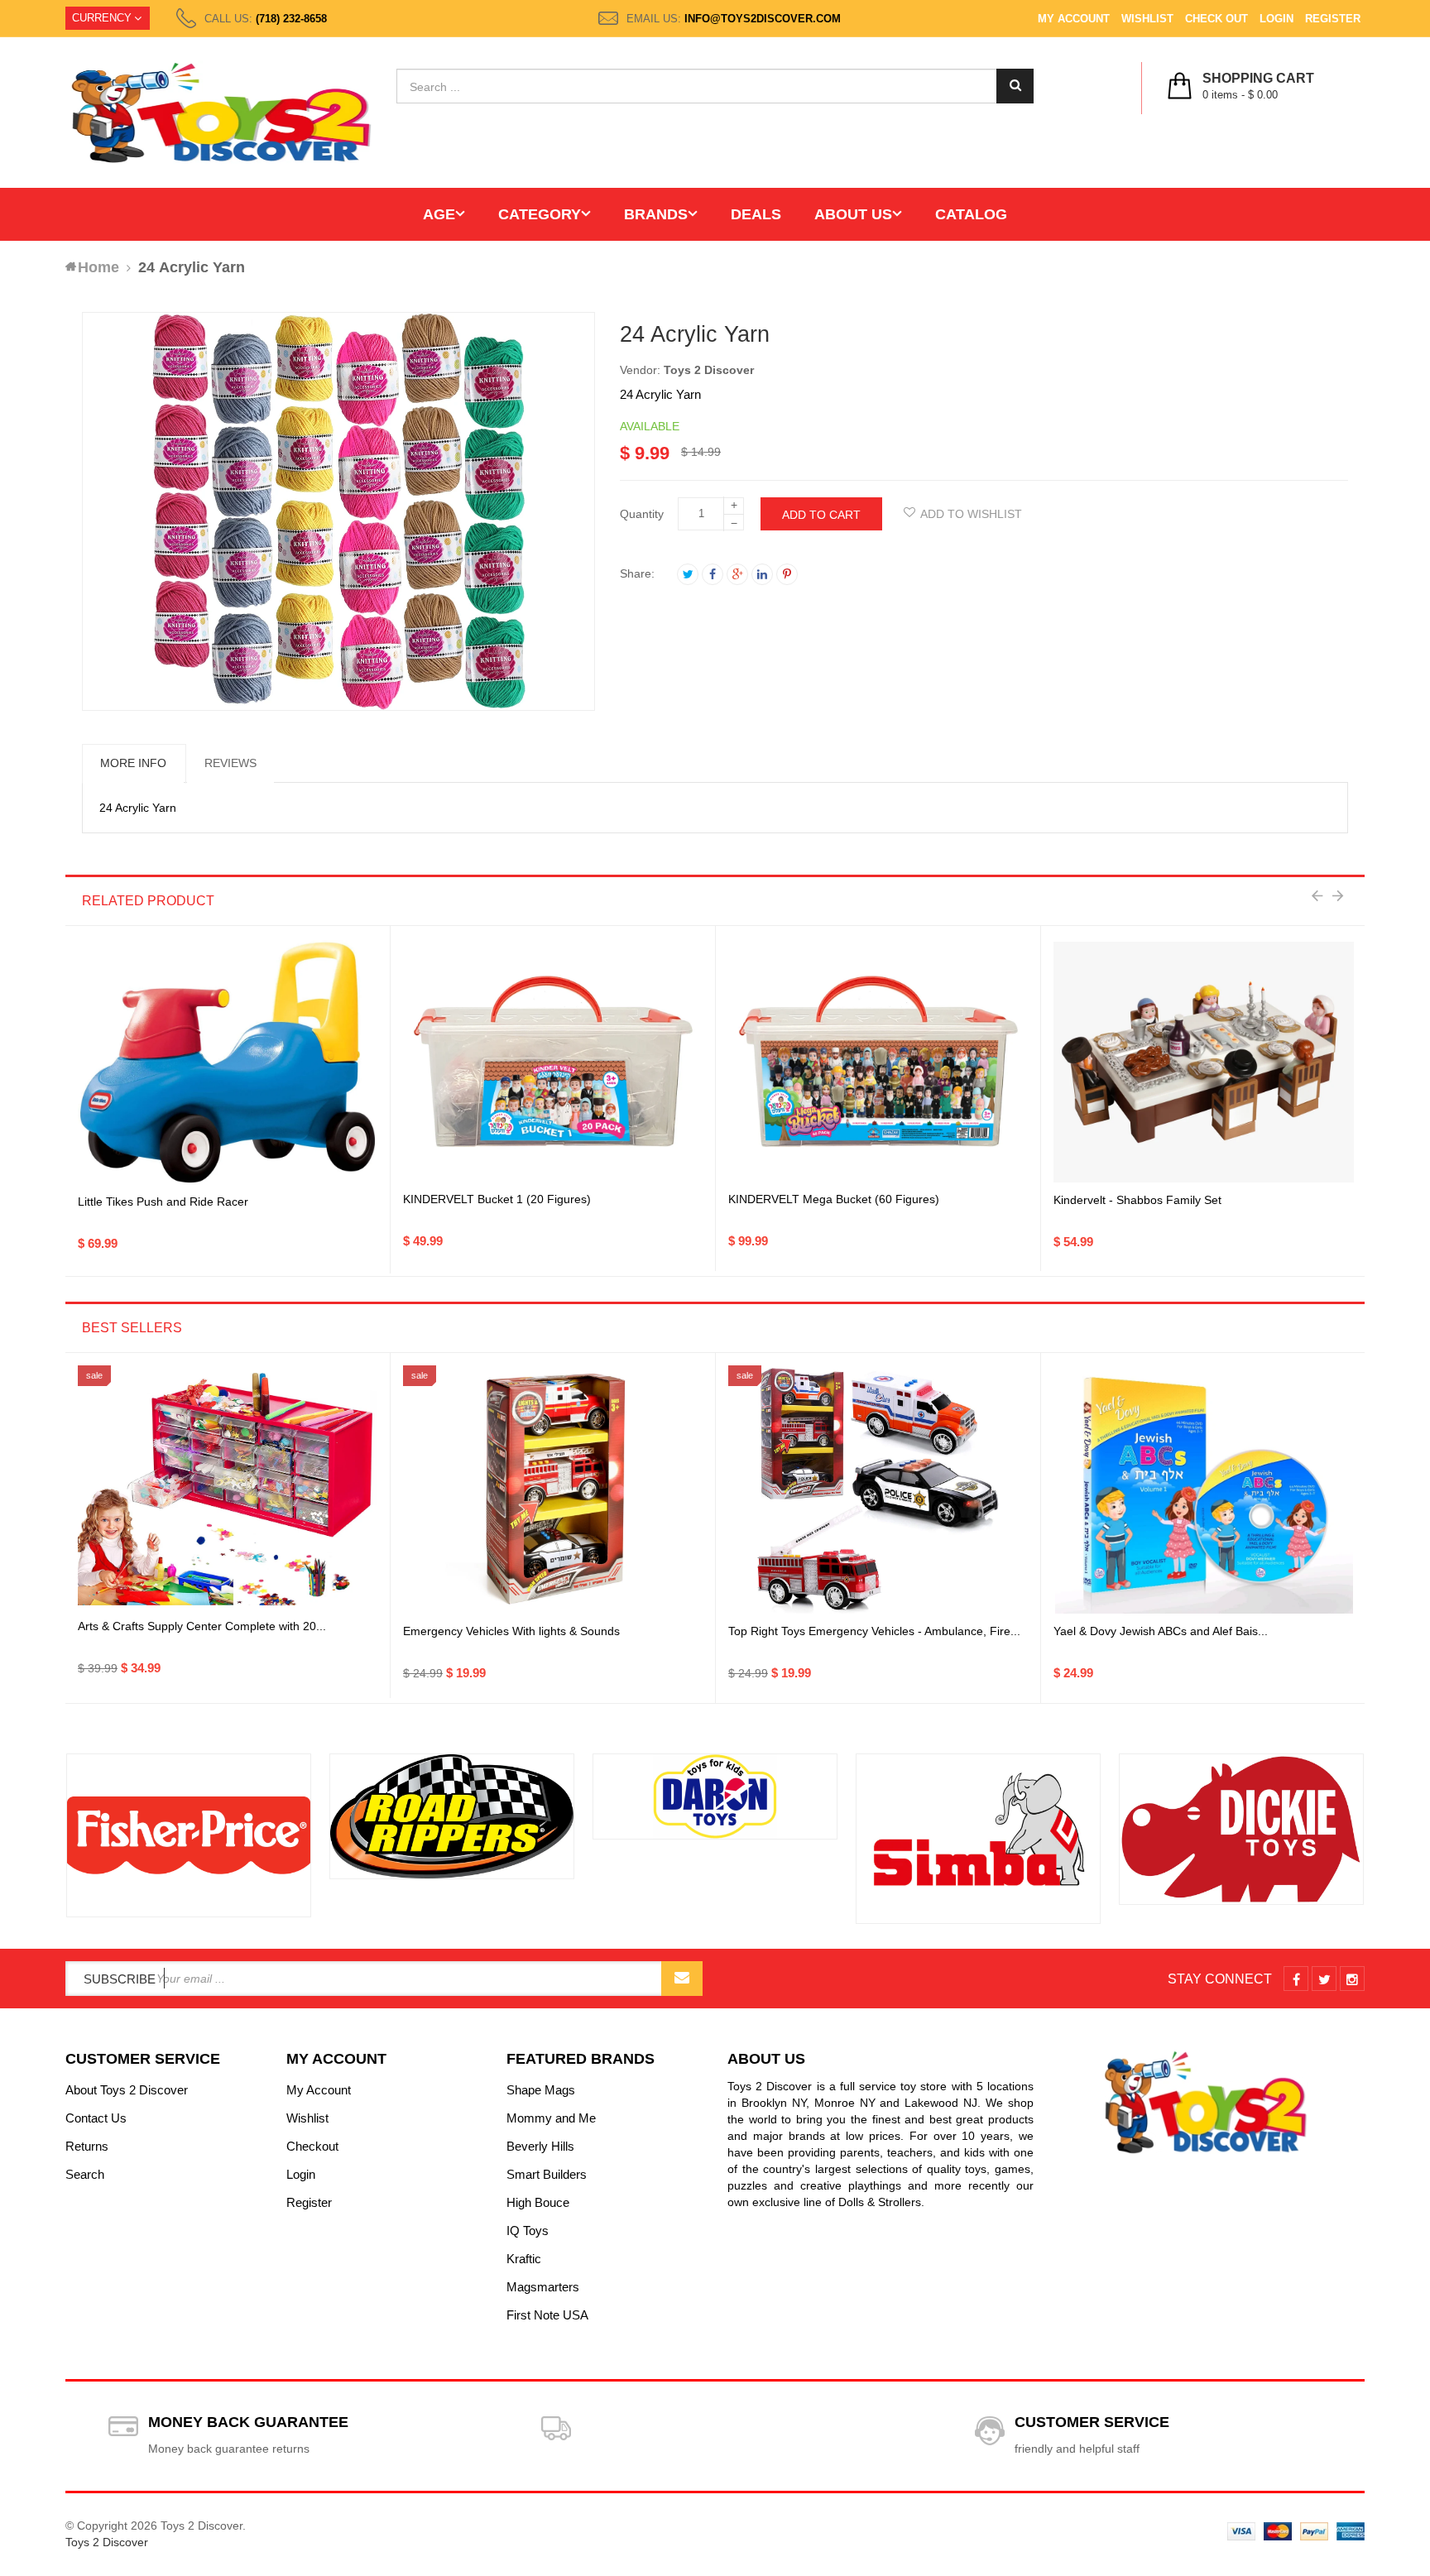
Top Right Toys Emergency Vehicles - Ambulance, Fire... (874, 1631)
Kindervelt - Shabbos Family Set (1137, 1200)
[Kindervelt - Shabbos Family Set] (1204, 1062)
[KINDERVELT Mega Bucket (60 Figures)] (878, 1063)
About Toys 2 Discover (127, 2090)
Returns (87, 2146)
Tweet (688, 574)
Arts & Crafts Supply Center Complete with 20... (202, 1626)
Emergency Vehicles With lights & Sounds (511, 1631)
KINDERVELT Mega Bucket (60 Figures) (834, 1199)
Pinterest (787, 574)
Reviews (230, 763)
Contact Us (96, 2118)
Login (1276, 19)
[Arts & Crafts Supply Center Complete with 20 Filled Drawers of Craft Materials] (228, 1489)
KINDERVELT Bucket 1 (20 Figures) (497, 1199)
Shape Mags (541, 2090)
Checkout (312, 2146)
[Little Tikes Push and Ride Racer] (228, 1063)
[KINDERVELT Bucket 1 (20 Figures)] (553, 1063)
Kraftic (524, 2259)
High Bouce (538, 2202)
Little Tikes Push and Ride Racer (163, 1202)
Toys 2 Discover (709, 370)
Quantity (642, 514)
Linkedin (762, 574)
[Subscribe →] (682, 1979)
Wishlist (1147, 19)
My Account (1074, 19)
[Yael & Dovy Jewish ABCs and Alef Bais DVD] (1204, 1489)
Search (85, 2174)
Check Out (1216, 19)
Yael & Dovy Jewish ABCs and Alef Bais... (1161, 1631)
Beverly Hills (540, 2146)
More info (133, 763)
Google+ (737, 574)
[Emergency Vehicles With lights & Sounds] (553, 1489)
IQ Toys (528, 2231)
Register (1333, 19)
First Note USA (547, 2315)
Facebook (713, 574)
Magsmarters (543, 2287)
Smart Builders (547, 2174)
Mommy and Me (551, 2118)
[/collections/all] (189, 1835)
